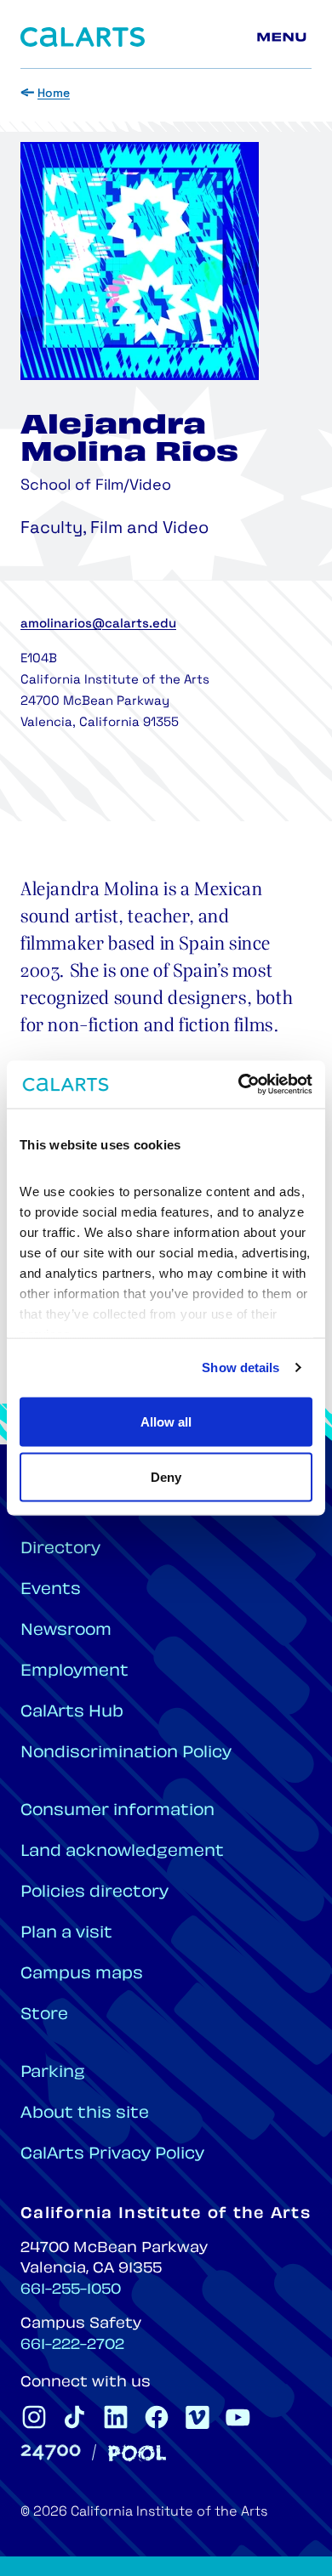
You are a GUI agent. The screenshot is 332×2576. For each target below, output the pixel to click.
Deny (166, 1477)
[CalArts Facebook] (157, 2417)
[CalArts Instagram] (34, 2417)
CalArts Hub (72, 1713)
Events (51, 1590)
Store (44, 2015)
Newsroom (66, 1631)
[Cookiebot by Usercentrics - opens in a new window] (239, 1085)
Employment (74, 1672)
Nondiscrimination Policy (126, 1753)
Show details (240, 1367)
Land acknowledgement (122, 1852)
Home (54, 94)
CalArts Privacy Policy (112, 2155)
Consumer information (117, 1811)
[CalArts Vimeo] (197, 2417)
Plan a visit (66, 1934)
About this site (85, 2114)
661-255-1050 (71, 2290)
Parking (53, 2073)
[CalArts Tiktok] (75, 2417)
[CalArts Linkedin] (116, 2417)
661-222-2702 (72, 2346)
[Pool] (137, 2453)
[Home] (83, 37)
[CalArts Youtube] (238, 2417)
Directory (60, 1549)
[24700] (51, 2452)
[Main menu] (284, 37)
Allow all (166, 1421)
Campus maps (82, 1975)
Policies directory (94, 1893)
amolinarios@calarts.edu (98, 624)
